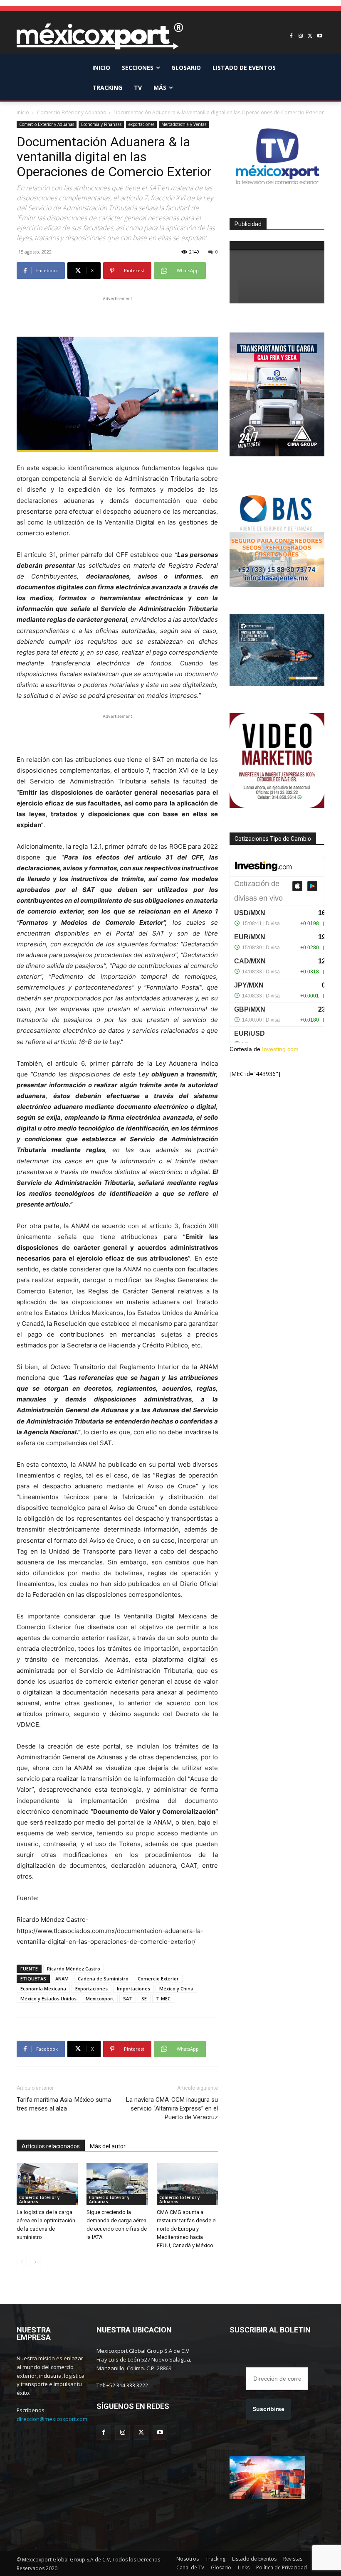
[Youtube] (320, 36)
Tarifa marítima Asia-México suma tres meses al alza (64, 2104)
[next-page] (35, 2262)
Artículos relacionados (51, 2146)
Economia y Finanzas (101, 124)
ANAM (62, 1979)
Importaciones (133, 1989)
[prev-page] (22, 2262)
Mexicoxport (100, 1998)
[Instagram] (301, 36)
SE (144, 1998)
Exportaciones (91, 1989)
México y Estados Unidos (48, 1998)
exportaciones (141, 124)
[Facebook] (291, 36)
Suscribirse (268, 2409)
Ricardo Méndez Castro (74, 1969)
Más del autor (108, 2146)
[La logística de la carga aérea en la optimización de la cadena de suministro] (47, 2184)
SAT (128, 1998)
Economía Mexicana (43, 1989)
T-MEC (163, 1998)
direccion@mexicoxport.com (52, 2419)
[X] (310, 36)
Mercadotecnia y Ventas (184, 124)
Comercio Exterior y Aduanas (71, 112)
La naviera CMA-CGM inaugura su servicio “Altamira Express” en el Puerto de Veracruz (172, 2108)
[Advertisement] (117, 315)
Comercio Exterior (158, 1979)
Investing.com (280, 1049)
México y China (176, 1989)
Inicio (23, 112)
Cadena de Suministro (103, 1979)
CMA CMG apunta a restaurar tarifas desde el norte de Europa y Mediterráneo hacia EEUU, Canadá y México (187, 2229)
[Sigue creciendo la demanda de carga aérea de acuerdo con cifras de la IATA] (117, 2184)
